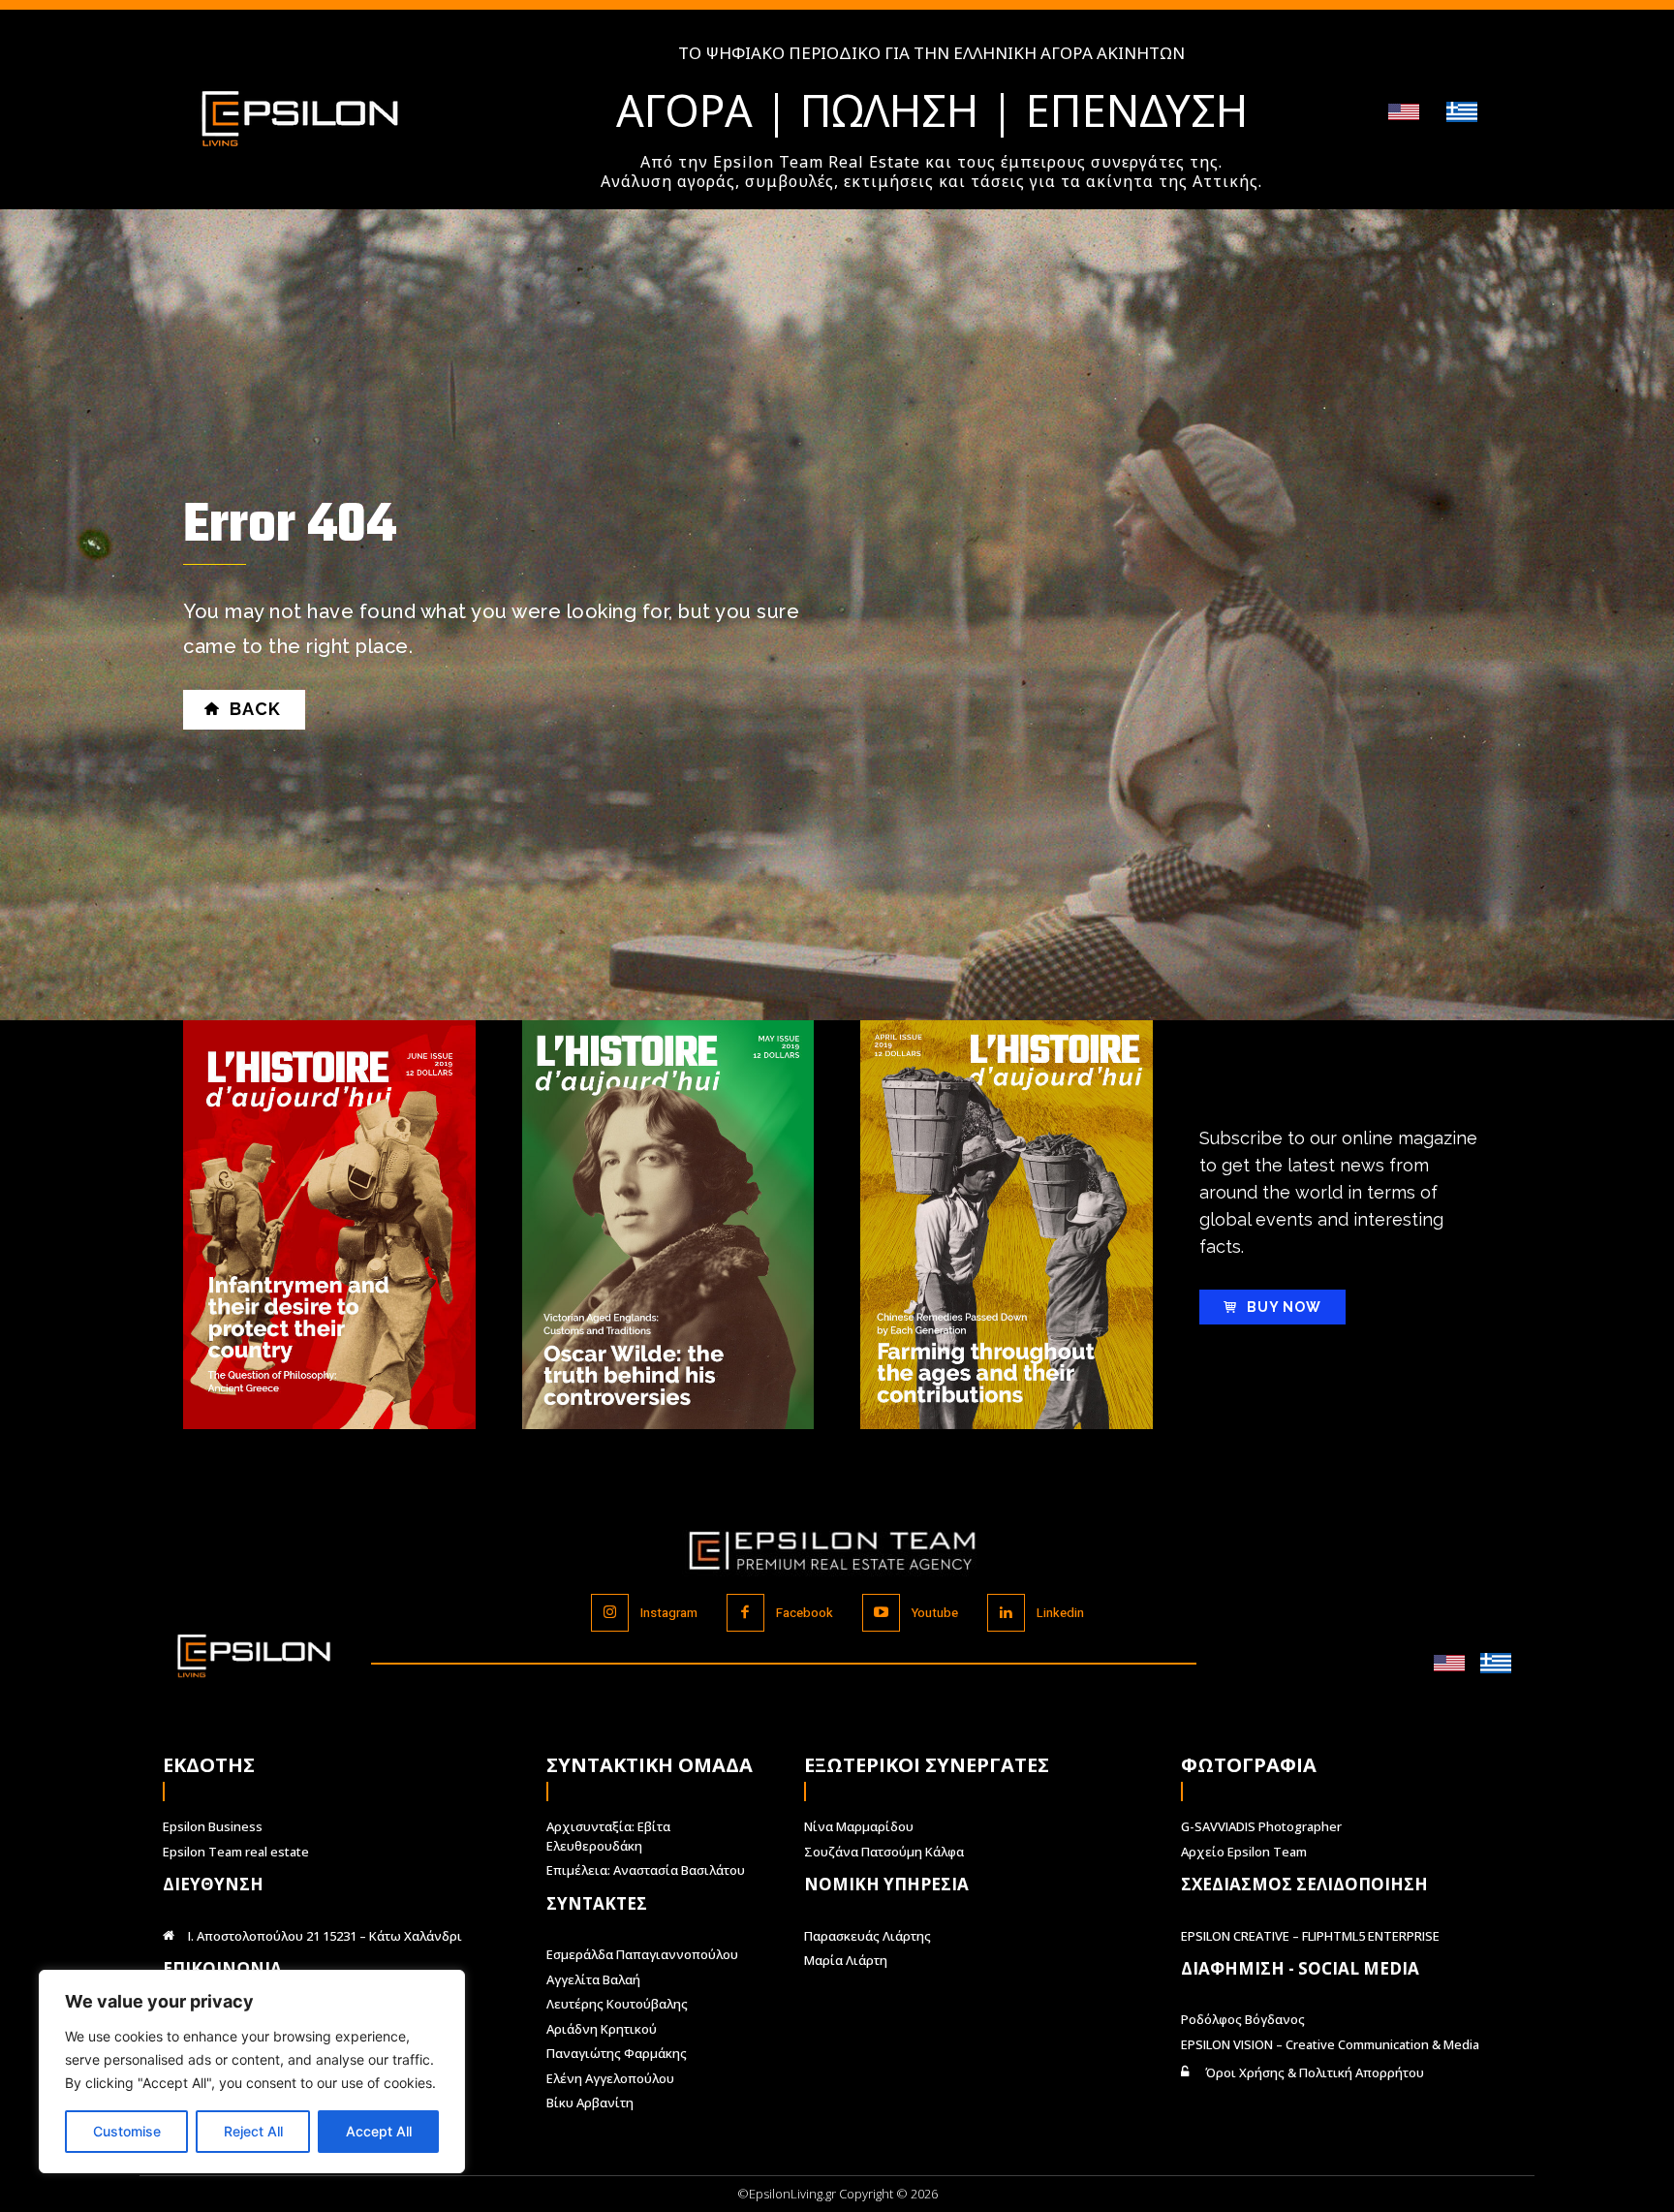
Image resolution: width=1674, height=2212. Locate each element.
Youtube (935, 1613)
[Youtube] (881, 1613)
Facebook (805, 1613)
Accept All (379, 2131)
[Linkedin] (1006, 1613)
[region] (252, 2072)
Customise (127, 2131)
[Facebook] (745, 1613)
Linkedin (1060, 1613)
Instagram (669, 1613)
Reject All (253, 2131)
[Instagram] (610, 1613)
